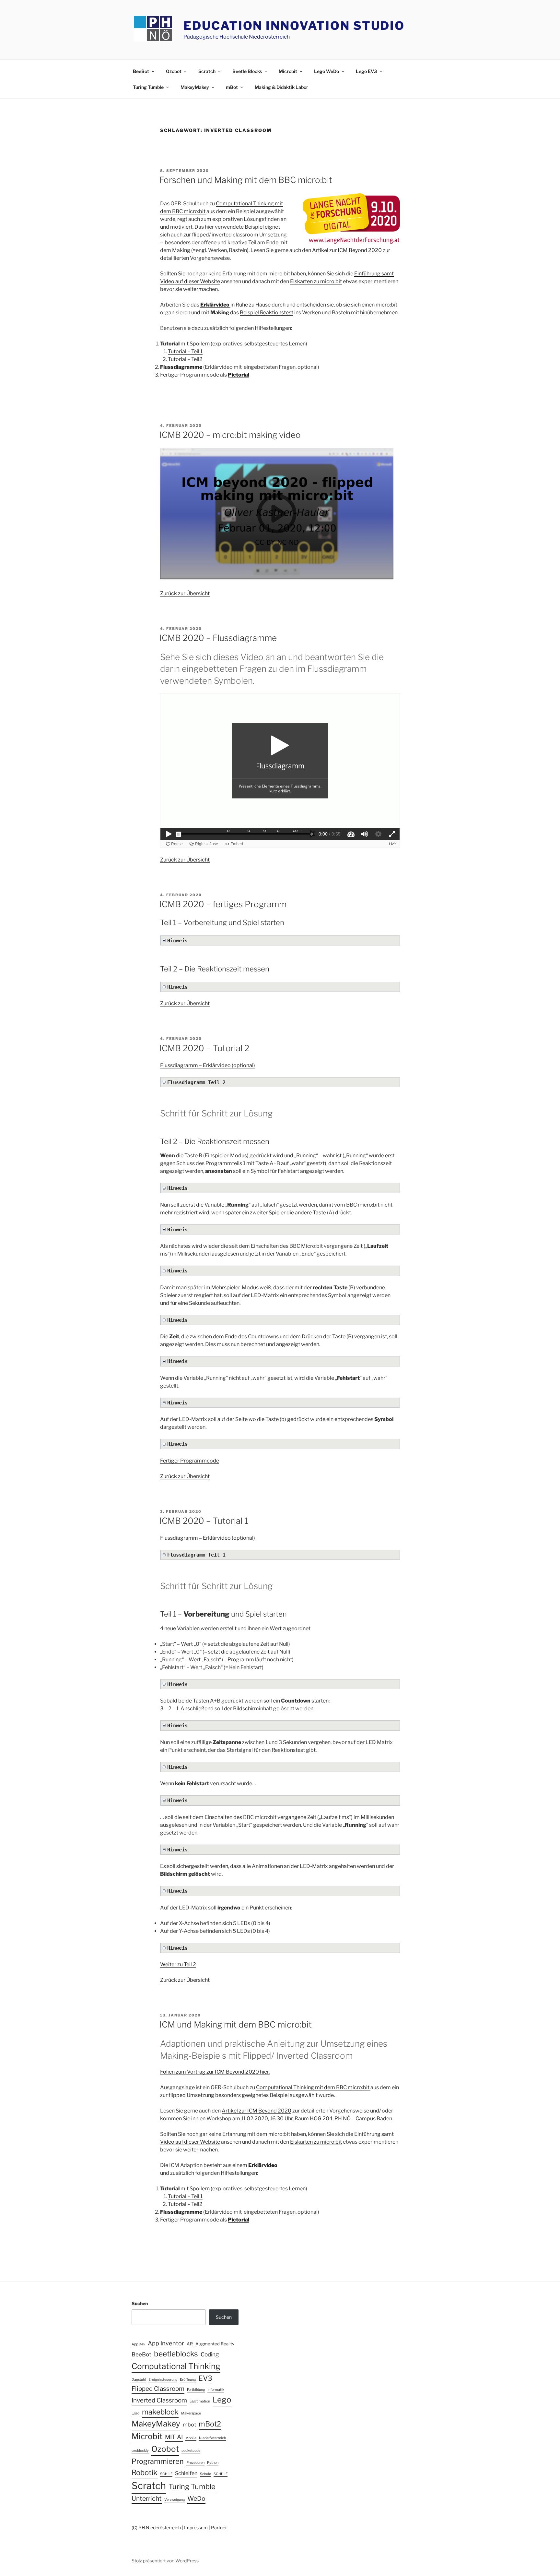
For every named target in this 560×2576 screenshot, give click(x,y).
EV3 (205, 2378)
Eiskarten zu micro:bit (316, 281)
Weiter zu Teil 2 (178, 1964)
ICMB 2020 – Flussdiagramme (218, 638)
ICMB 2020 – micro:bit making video (230, 435)
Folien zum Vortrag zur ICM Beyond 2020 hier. (215, 2072)
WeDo (196, 2498)
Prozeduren (195, 2463)
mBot (232, 87)
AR (190, 2344)
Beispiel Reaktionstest (267, 313)
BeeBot (141, 71)
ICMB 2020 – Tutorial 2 (204, 1048)
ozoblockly (140, 2451)
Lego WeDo (327, 71)
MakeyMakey (195, 87)
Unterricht (147, 2498)
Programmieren (158, 2461)
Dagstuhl (139, 2380)
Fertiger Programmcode (190, 1461)
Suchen (140, 2303)
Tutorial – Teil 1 (185, 351)
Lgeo (135, 2413)
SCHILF (166, 2474)
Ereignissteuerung (163, 2380)
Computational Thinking (176, 2366)
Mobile (191, 2438)
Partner (219, 2528)
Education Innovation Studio (294, 26)
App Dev (138, 2344)
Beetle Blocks (247, 71)
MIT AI (174, 2437)
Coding (210, 2354)
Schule (205, 2474)
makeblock (160, 2412)
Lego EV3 (366, 71)
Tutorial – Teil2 (185, 359)
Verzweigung (175, 2500)
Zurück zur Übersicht (185, 593)
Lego (222, 2400)
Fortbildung (196, 2390)
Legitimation (200, 2401)
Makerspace (191, 2413)
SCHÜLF (221, 2474)
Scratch (207, 71)
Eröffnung (188, 2380)
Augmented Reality (215, 2344)
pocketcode (191, 2451)
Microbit (288, 71)
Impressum (196, 2528)
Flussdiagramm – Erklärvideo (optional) (208, 1065)
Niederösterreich (212, 2438)
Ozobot (174, 71)
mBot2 (210, 2424)
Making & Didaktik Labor (281, 87)
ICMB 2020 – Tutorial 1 (204, 1521)
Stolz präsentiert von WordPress (165, 2561)
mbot (189, 2425)
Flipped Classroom (158, 2389)
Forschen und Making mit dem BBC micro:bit (246, 180)
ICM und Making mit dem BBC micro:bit (236, 2024)
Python (213, 2463)
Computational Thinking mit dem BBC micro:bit (313, 2087)
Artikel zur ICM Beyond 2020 (347, 250)
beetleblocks (176, 2354)
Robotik (145, 2473)
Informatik (216, 2390)
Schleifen (186, 2473)
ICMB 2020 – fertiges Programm (223, 904)
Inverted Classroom (159, 2400)
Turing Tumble (148, 87)
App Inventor (166, 2343)
